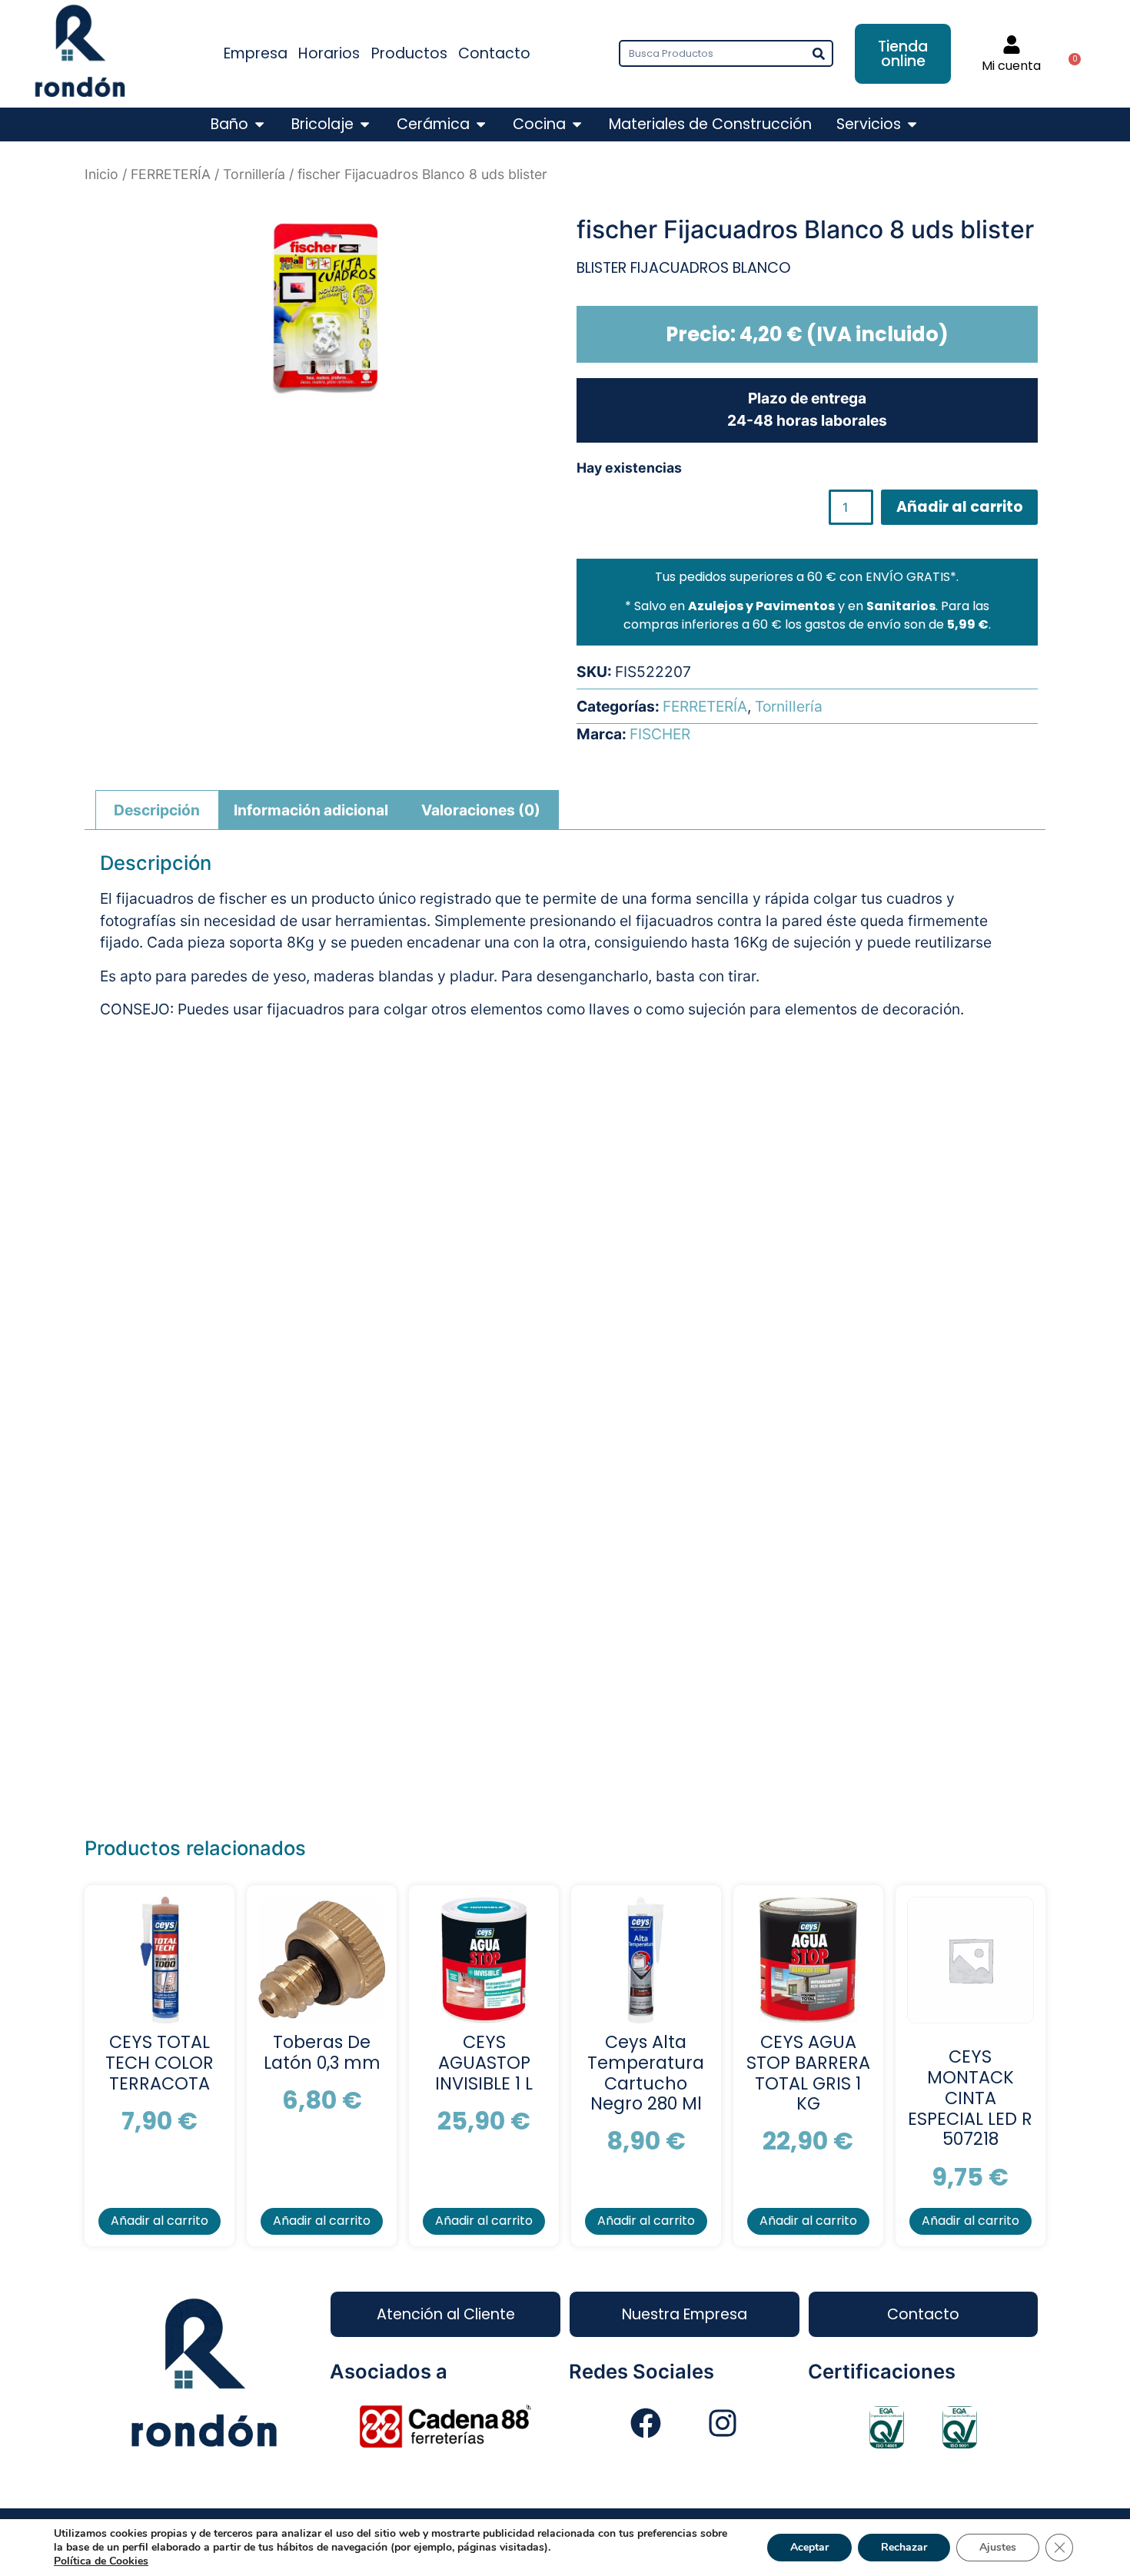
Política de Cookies (101, 2561)
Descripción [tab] (157, 810)
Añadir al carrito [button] (160, 2221)
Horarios (329, 53)
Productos (409, 53)
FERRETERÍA (171, 174)
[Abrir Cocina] (577, 125)
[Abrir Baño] (259, 125)
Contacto (494, 53)
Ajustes (998, 2547)
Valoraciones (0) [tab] (481, 810)
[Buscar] (818, 53)
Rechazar (904, 2547)
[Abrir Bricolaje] (365, 125)
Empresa (256, 53)
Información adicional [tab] (311, 810)
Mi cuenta (1011, 66)
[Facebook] (646, 2423)
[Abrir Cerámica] (481, 125)
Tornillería (254, 174)
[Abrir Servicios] (912, 125)
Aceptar (809, 2547)
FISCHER (660, 734)
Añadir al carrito (960, 507)
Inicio (101, 174)
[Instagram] (723, 2423)
